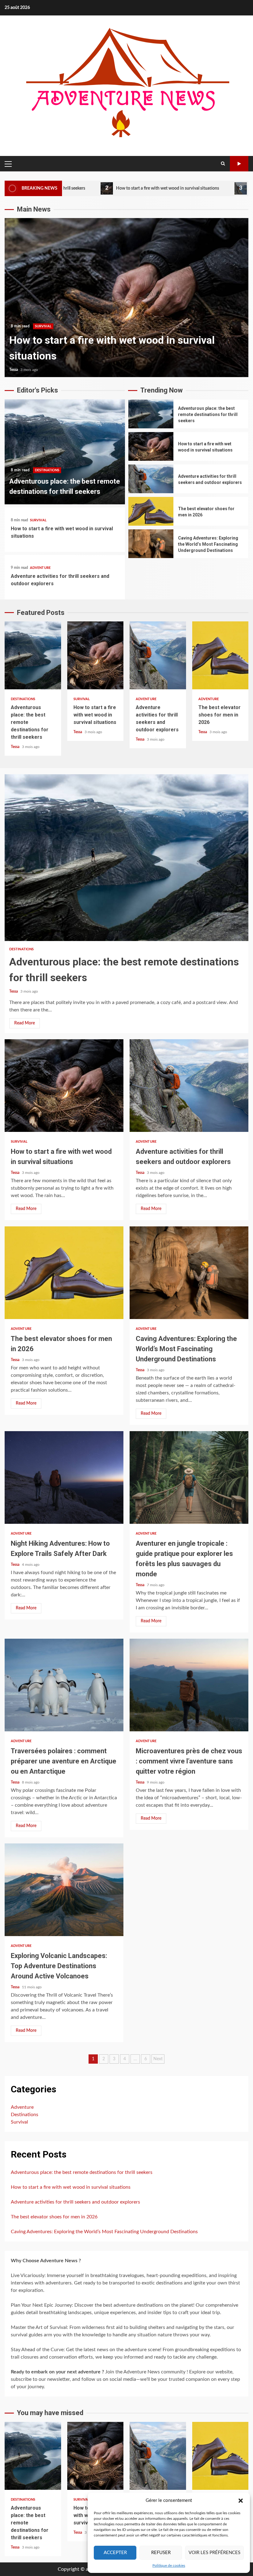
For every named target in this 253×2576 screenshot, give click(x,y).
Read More (25, 1023)
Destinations (47, 470)
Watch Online (239, 164)
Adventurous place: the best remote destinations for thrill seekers (65, 452)
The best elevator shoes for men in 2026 (151, 511)
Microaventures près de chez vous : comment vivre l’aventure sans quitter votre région (189, 1685)
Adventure (40, 568)
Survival (38, 520)
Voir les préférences (214, 2553)
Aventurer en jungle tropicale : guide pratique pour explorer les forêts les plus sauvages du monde (189, 1477)
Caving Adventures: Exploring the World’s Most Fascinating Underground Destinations (151, 544)
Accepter (115, 2553)
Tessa (14, 370)
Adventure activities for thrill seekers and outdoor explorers (126, 298)
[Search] (223, 164)
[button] (241, 2501)
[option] (126, 298)
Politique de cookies (169, 2565)
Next (158, 2059)
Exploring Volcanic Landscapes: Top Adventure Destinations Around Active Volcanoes (64, 1890)
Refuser (161, 2553)
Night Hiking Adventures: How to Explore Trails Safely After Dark (64, 1477)
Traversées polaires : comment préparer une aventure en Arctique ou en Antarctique (64, 1685)
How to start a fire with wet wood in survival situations (91, 188)
